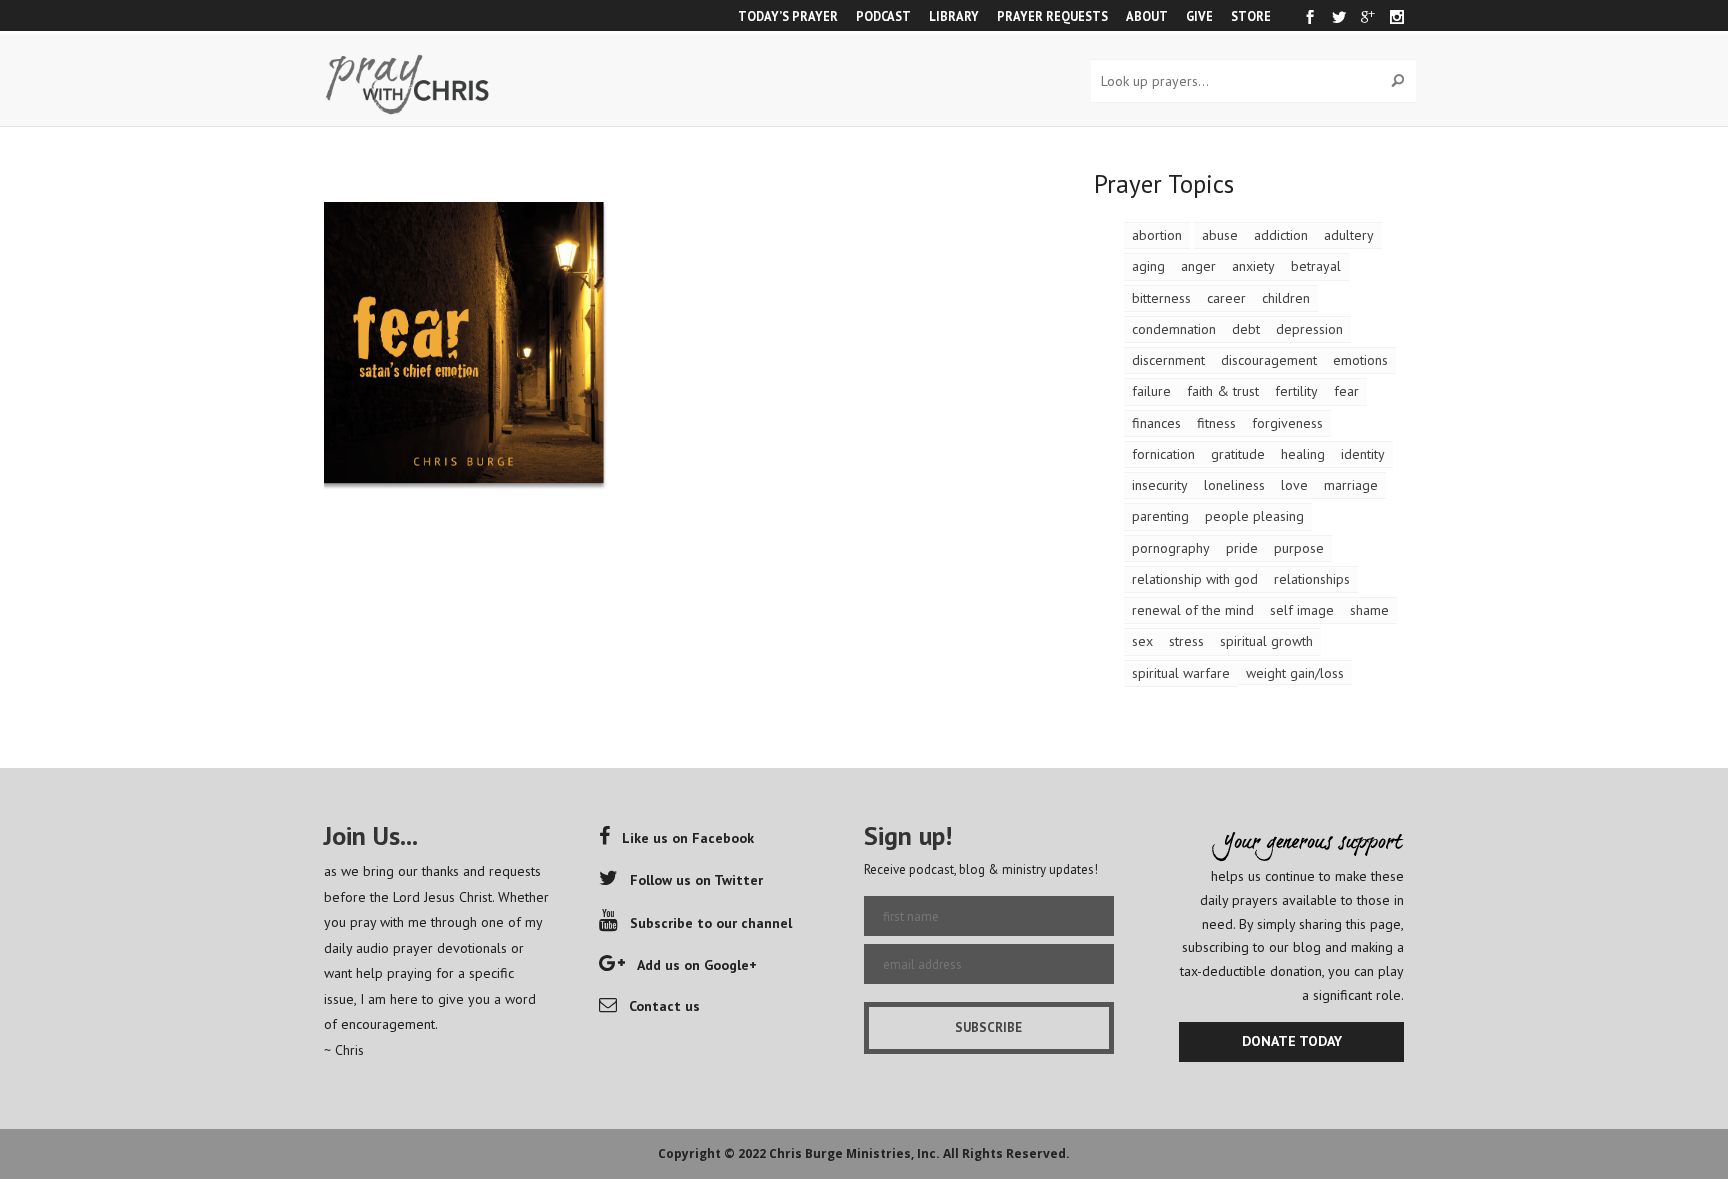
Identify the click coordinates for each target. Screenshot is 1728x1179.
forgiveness (1287, 423)
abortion (1157, 235)
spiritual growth (1266, 641)
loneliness (1234, 485)
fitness (1216, 423)
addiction (1281, 235)
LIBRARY (954, 16)
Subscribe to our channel (711, 923)
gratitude (1238, 454)
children (1286, 298)
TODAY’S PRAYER (788, 16)
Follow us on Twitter (696, 880)
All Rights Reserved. (1006, 1153)
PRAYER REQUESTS (1052, 16)
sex (1142, 641)
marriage (1351, 485)
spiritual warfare (1181, 673)
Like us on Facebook (688, 838)
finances (1156, 423)
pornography (1171, 548)
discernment (1168, 360)
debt (1246, 329)
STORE (1251, 16)
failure (1151, 391)
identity (1363, 454)
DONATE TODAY (1292, 1041)
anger (1198, 266)
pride (1242, 548)
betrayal (1316, 266)
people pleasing (1254, 516)
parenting (1160, 516)
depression (1309, 329)
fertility (1296, 391)
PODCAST (883, 16)
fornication (1163, 454)
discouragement (1269, 360)
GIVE (1199, 16)
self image (1302, 610)
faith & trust (1223, 391)
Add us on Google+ (697, 965)
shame (1369, 610)
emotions (1360, 360)
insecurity (1160, 485)
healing (1303, 454)
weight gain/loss (1295, 673)
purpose (1299, 548)
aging (1148, 266)
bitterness (1161, 298)
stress (1186, 641)
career (1226, 298)
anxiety (1253, 266)
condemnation (1174, 329)
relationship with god (1195, 579)
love (1294, 485)
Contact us (664, 1006)
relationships (1312, 579)
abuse (1220, 235)
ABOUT (1147, 16)
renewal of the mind (1193, 610)
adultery (1349, 235)
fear (1346, 391)
